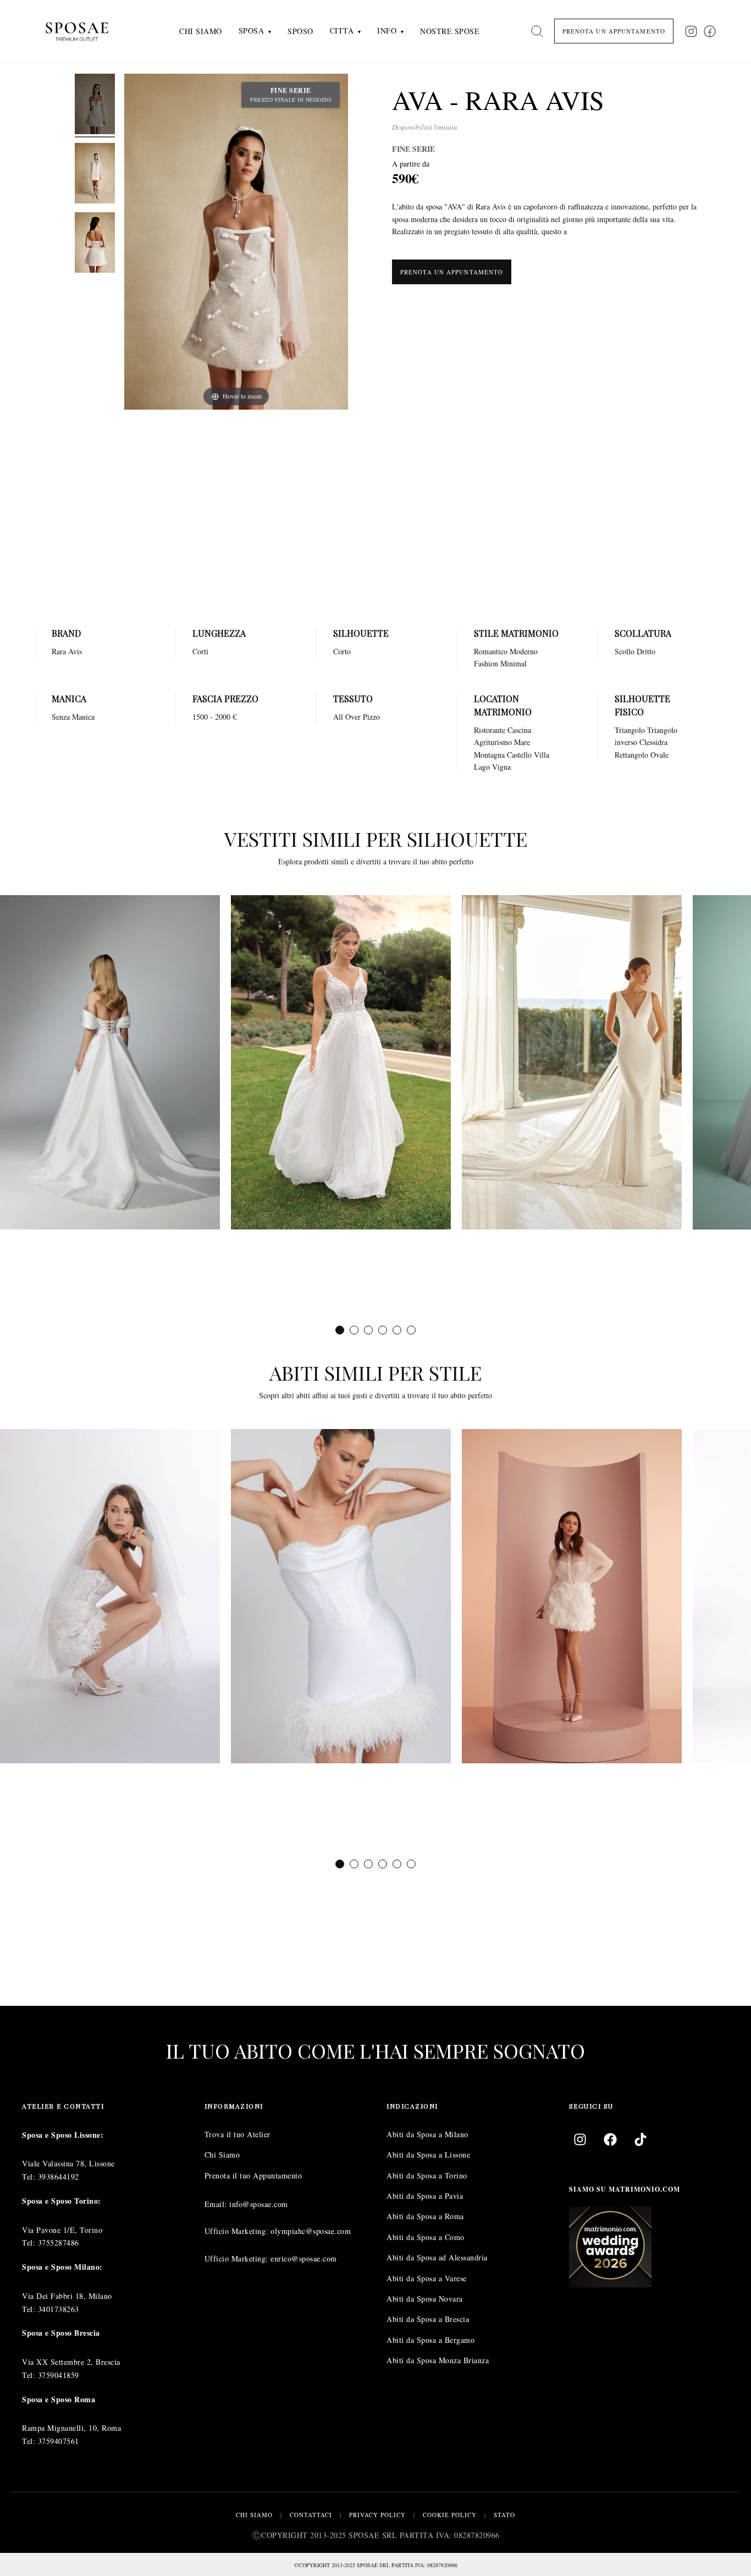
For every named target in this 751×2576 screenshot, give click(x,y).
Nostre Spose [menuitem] (450, 31)
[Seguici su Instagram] (691, 31)
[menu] (329, 31)
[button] (340, 1330)
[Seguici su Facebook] (710, 31)
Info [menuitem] (387, 31)
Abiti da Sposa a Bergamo (430, 2340)
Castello (519, 755)
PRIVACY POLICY (377, 2515)
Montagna (489, 755)
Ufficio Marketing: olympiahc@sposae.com (278, 2231)
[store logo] (85, 31)
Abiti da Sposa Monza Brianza (438, 2360)
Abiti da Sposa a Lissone (428, 2155)
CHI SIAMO (254, 2515)
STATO (504, 2515)
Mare (522, 742)
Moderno (524, 651)
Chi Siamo (222, 2155)
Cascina (519, 730)
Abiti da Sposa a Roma (425, 2216)
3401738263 (59, 2309)
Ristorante (490, 730)
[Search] (537, 31)
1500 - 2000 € (214, 717)
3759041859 (59, 2375)
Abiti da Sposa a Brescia (428, 2319)
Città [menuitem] (342, 31)
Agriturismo (493, 742)
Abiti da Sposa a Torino (427, 2175)
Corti (200, 651)
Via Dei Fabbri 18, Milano (67, 2296)
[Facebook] (610, 2139)
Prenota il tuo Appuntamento (253, 2175)
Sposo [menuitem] (300, 31)
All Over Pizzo (357, 717)
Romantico (491, 651)
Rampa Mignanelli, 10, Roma (71, 2428)
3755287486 (59, 2243)
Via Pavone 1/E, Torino (62, 2230)
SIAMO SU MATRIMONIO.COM (625, 2189)
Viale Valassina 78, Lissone (68, 2163)
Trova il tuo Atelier (238, 2134)
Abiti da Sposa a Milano (427, 2134)
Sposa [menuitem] (252, 31)
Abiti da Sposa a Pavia (425, 2196)
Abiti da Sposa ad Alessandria (437, 2257)
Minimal (513, 663)
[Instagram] (580, 2139)
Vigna (501, 767)
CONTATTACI (311, 2515)
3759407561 (59, 2441)
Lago (482, 767)
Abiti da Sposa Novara (425, 2299)
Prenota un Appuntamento (452, 272)
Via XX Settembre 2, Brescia (71, 2362)
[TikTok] (640, 2139)
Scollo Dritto (635, 651)
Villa (542, 755)
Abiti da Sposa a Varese (427, 2278)
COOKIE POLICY (450, 2515)
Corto (342, 651)
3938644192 (59, 2177)
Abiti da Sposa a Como (426, 2237)
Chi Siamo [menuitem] (201, 31)
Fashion (486, 663)
